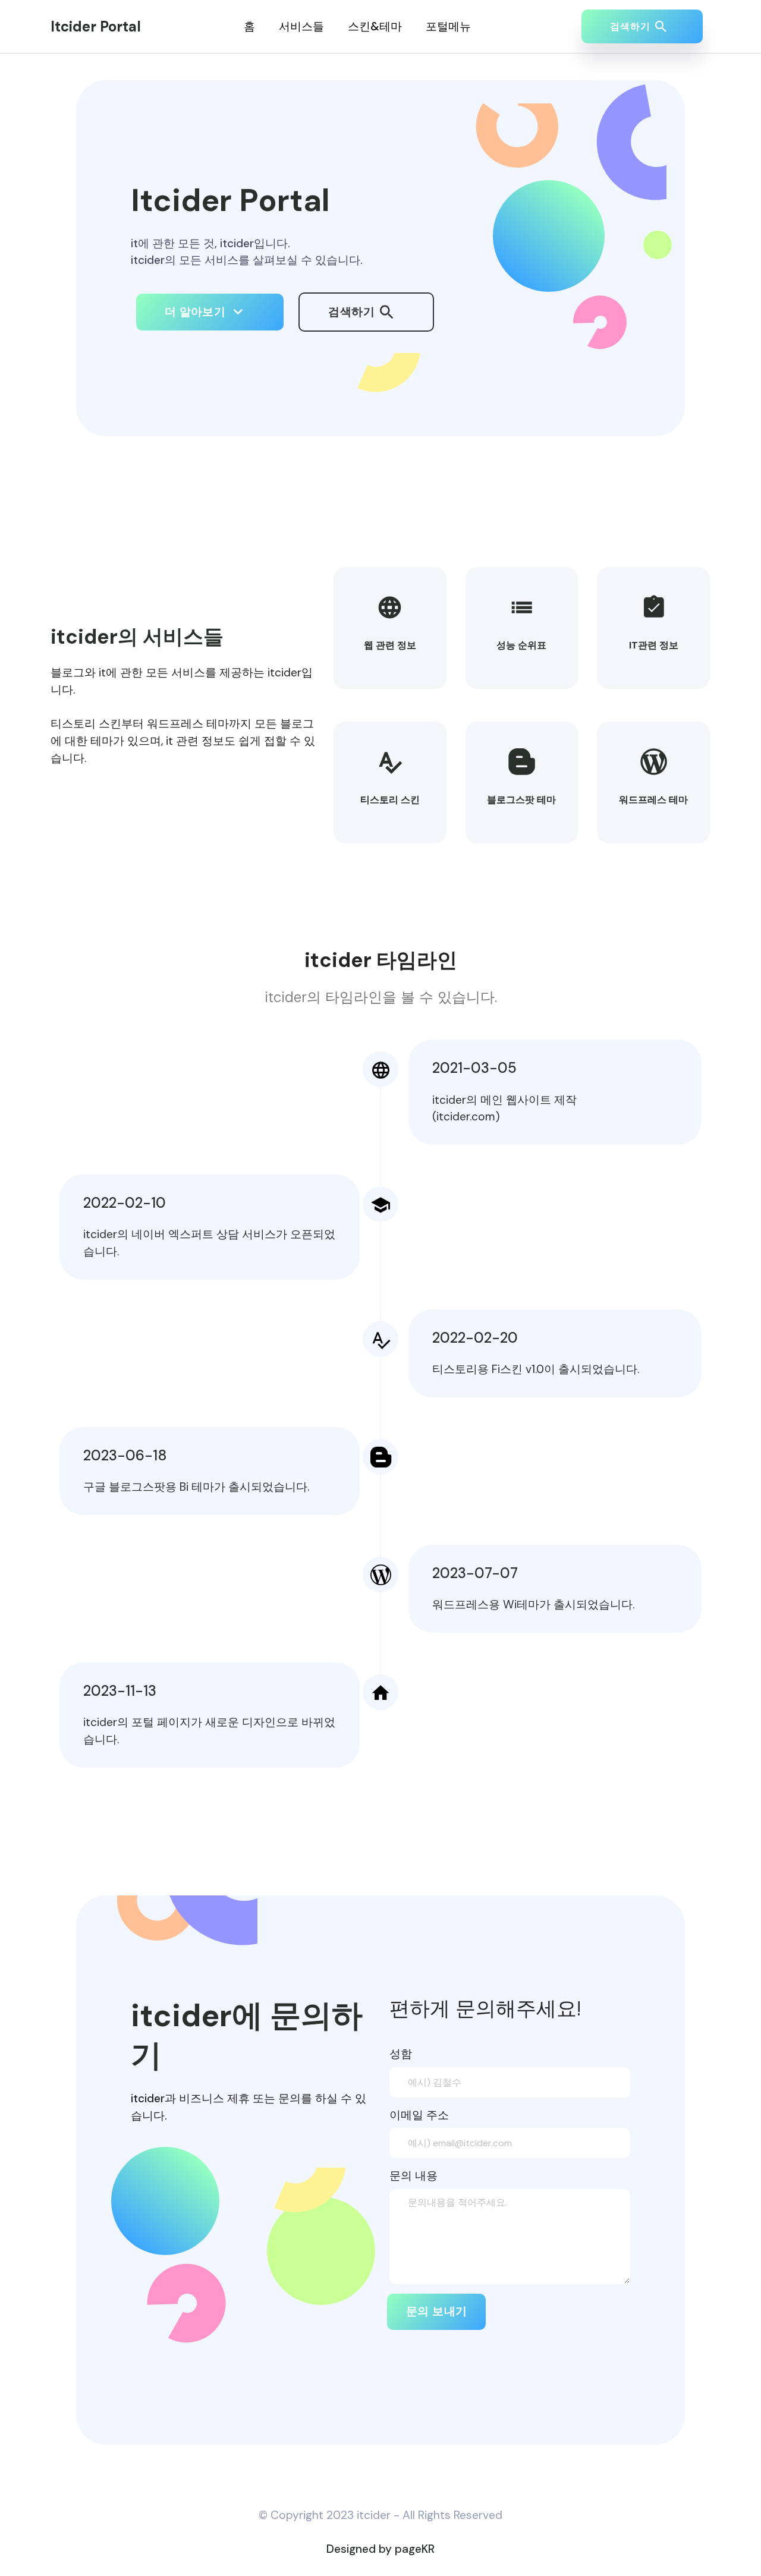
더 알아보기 (197, 312)
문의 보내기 (436, 2311)
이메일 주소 (419, 2115)
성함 (401, 2054)
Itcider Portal (96, 26)
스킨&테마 (375, 26)
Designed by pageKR (380, 2549)
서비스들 (301, 26)
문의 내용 (413, 2176)
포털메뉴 (448, 26)
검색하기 (353, 312)
